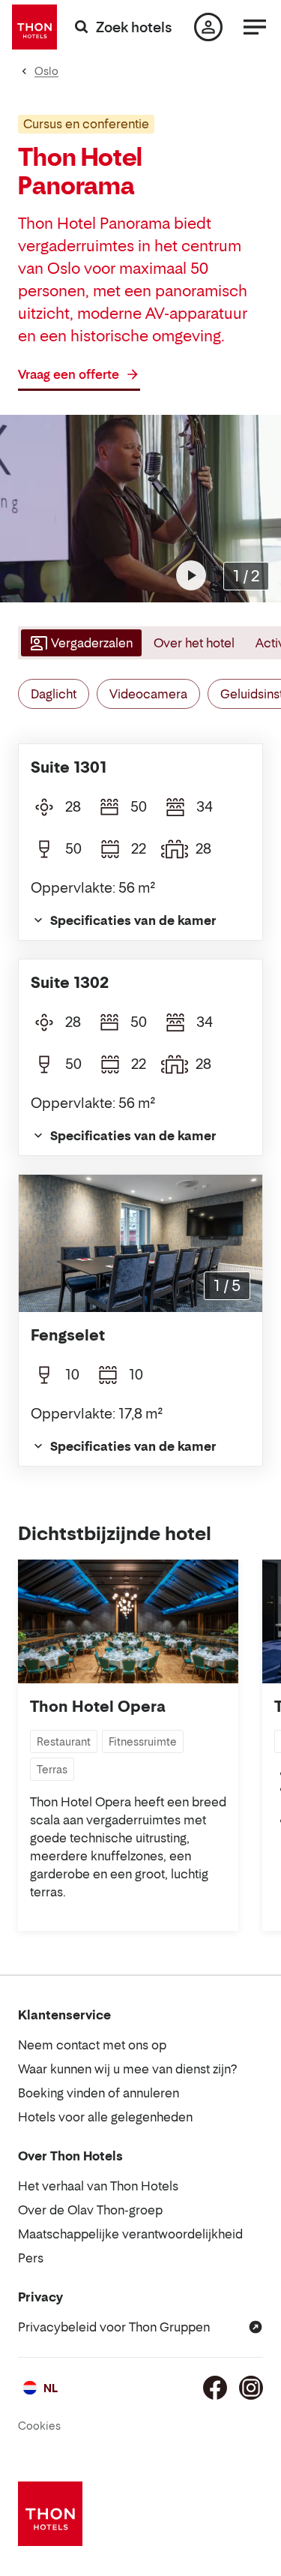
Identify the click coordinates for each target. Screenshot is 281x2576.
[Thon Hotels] (34, 27)
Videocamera (148, 694)
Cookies (39, 2426)
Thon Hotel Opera (98, 1707)
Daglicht (54, 694)
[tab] (80, 643)
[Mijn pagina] (208, 27)
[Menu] (255, 27)
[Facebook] (215, 2388)
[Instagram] (251, 2388)
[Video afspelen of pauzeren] (191, 575)
